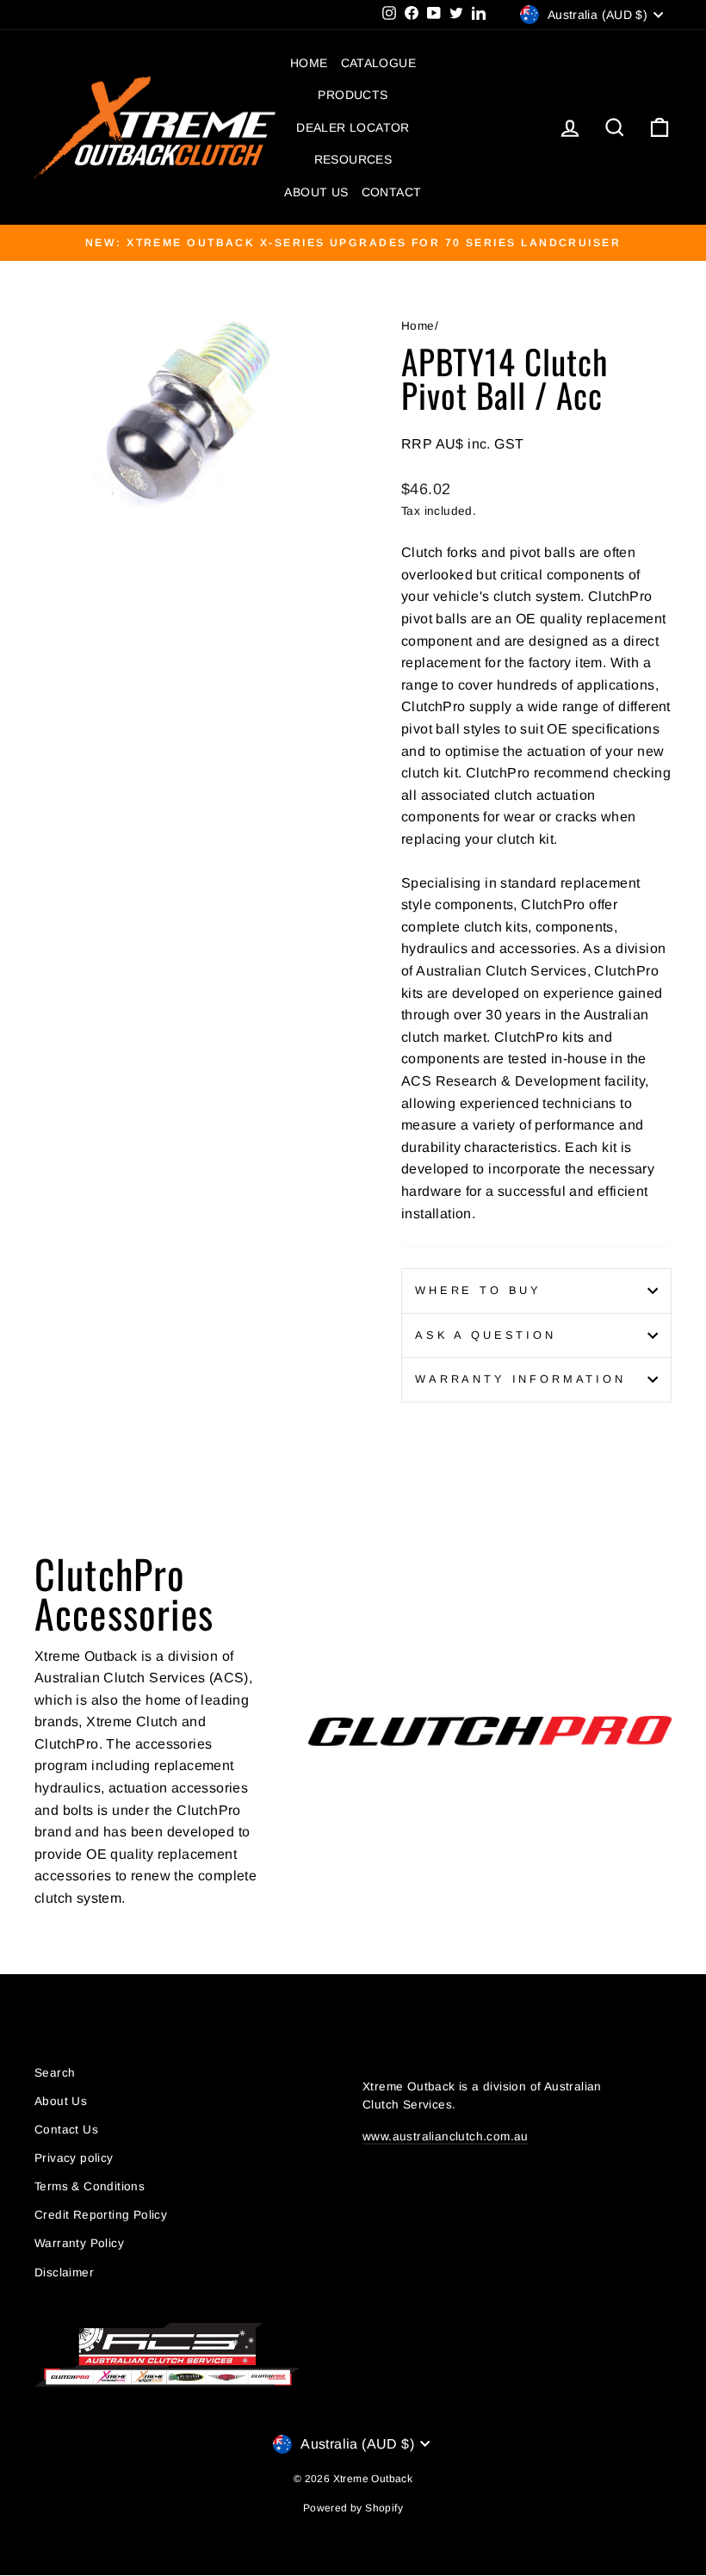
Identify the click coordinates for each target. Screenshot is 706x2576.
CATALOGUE (379, 63)
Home (418, 326)
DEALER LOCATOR (353, 127)
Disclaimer (64, 2273)
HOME (309, 63)
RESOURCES (353, 159)
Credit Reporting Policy (101, 2215)
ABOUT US (316, 192)
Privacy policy (74, 2158)
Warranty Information (520, 1379)
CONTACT (392, 192)
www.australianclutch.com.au (446, 2136)
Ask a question (486, 1335)
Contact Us (66, 2130)
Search (55, 2073)
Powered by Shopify (353, 2508)
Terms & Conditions (90, 2186)
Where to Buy (478, 1290)
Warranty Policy (79, 2243)
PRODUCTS (353, 95)
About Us (61, 2101)
